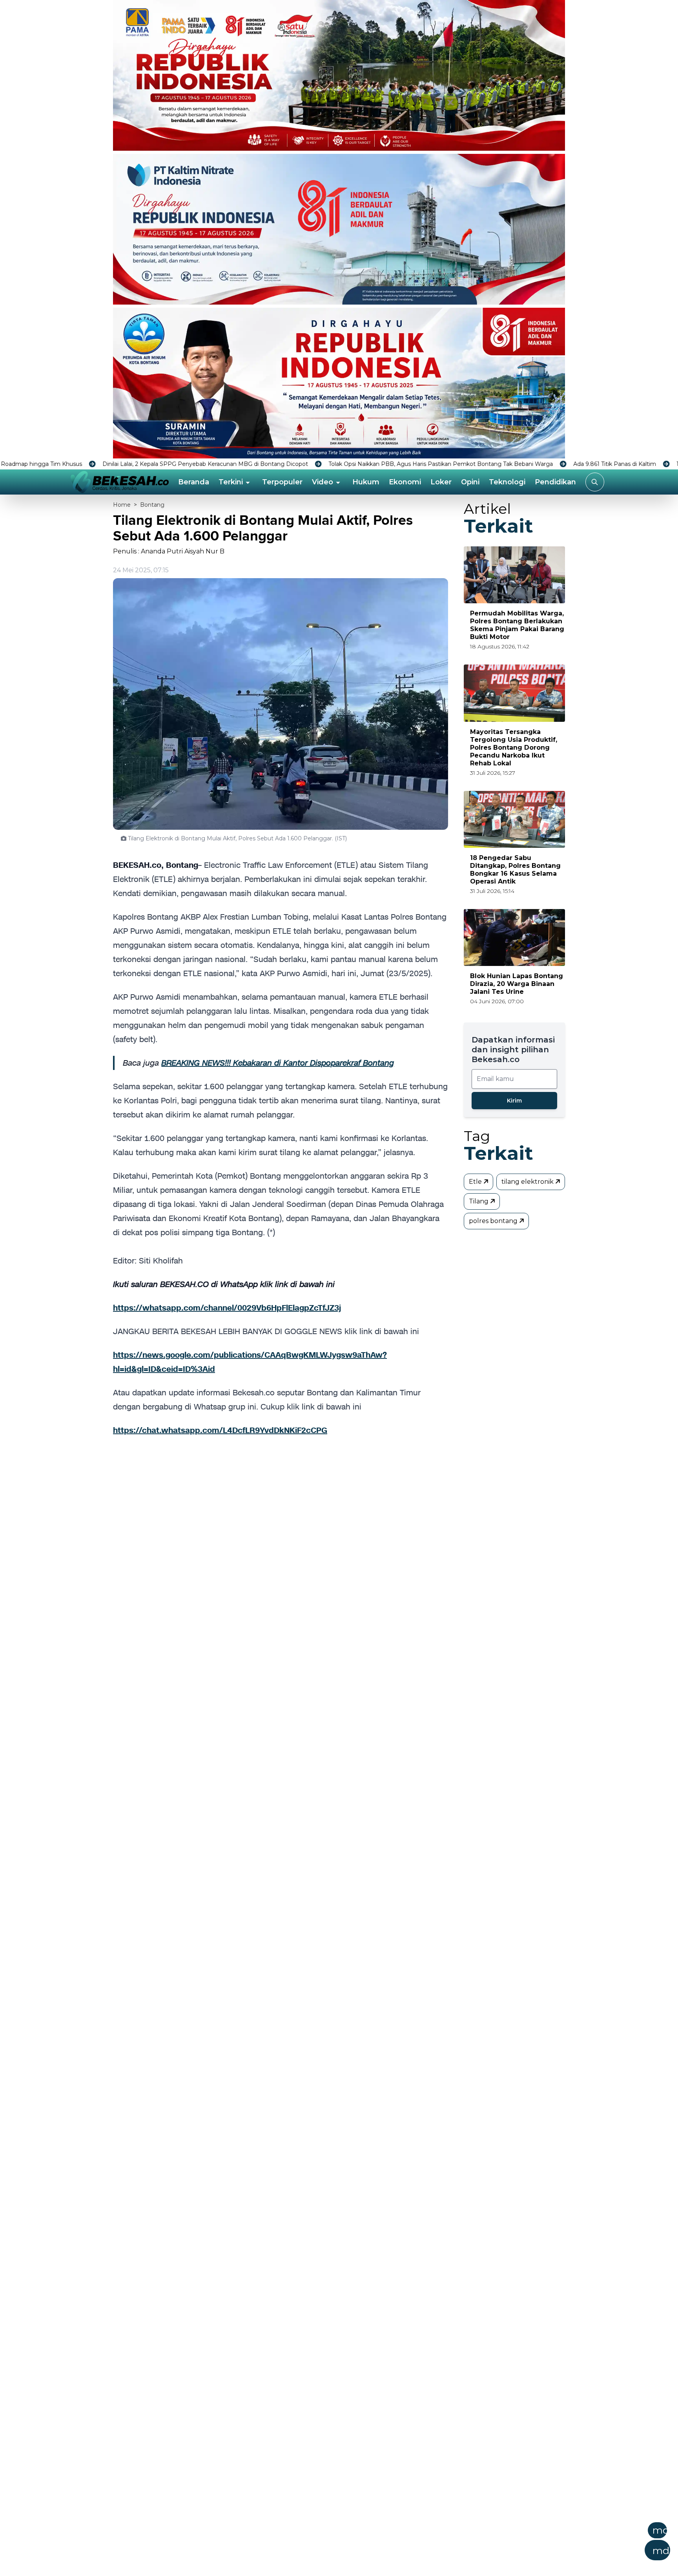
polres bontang (494, 1221)
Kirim (514, 1101)
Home (122, 505)
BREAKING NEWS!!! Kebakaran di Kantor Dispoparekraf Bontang (278, 1063)
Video (323, 482)
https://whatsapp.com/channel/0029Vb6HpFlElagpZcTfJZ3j (227, 1308)
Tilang (479, 1201)
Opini (470, 482)
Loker (441, 482)
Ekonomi (405, 482)
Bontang (152, 505)
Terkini (231, 482)
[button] (377, 2544)
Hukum (366, 482)
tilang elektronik (528, 1182)
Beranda (194, 482)
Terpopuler (282, 482)
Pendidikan (555, 482)
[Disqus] (281, 1575)
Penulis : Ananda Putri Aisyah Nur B (169, 551)
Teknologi (507, 482)
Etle (476, 1182)
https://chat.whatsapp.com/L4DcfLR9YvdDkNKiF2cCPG (220, 1430)
